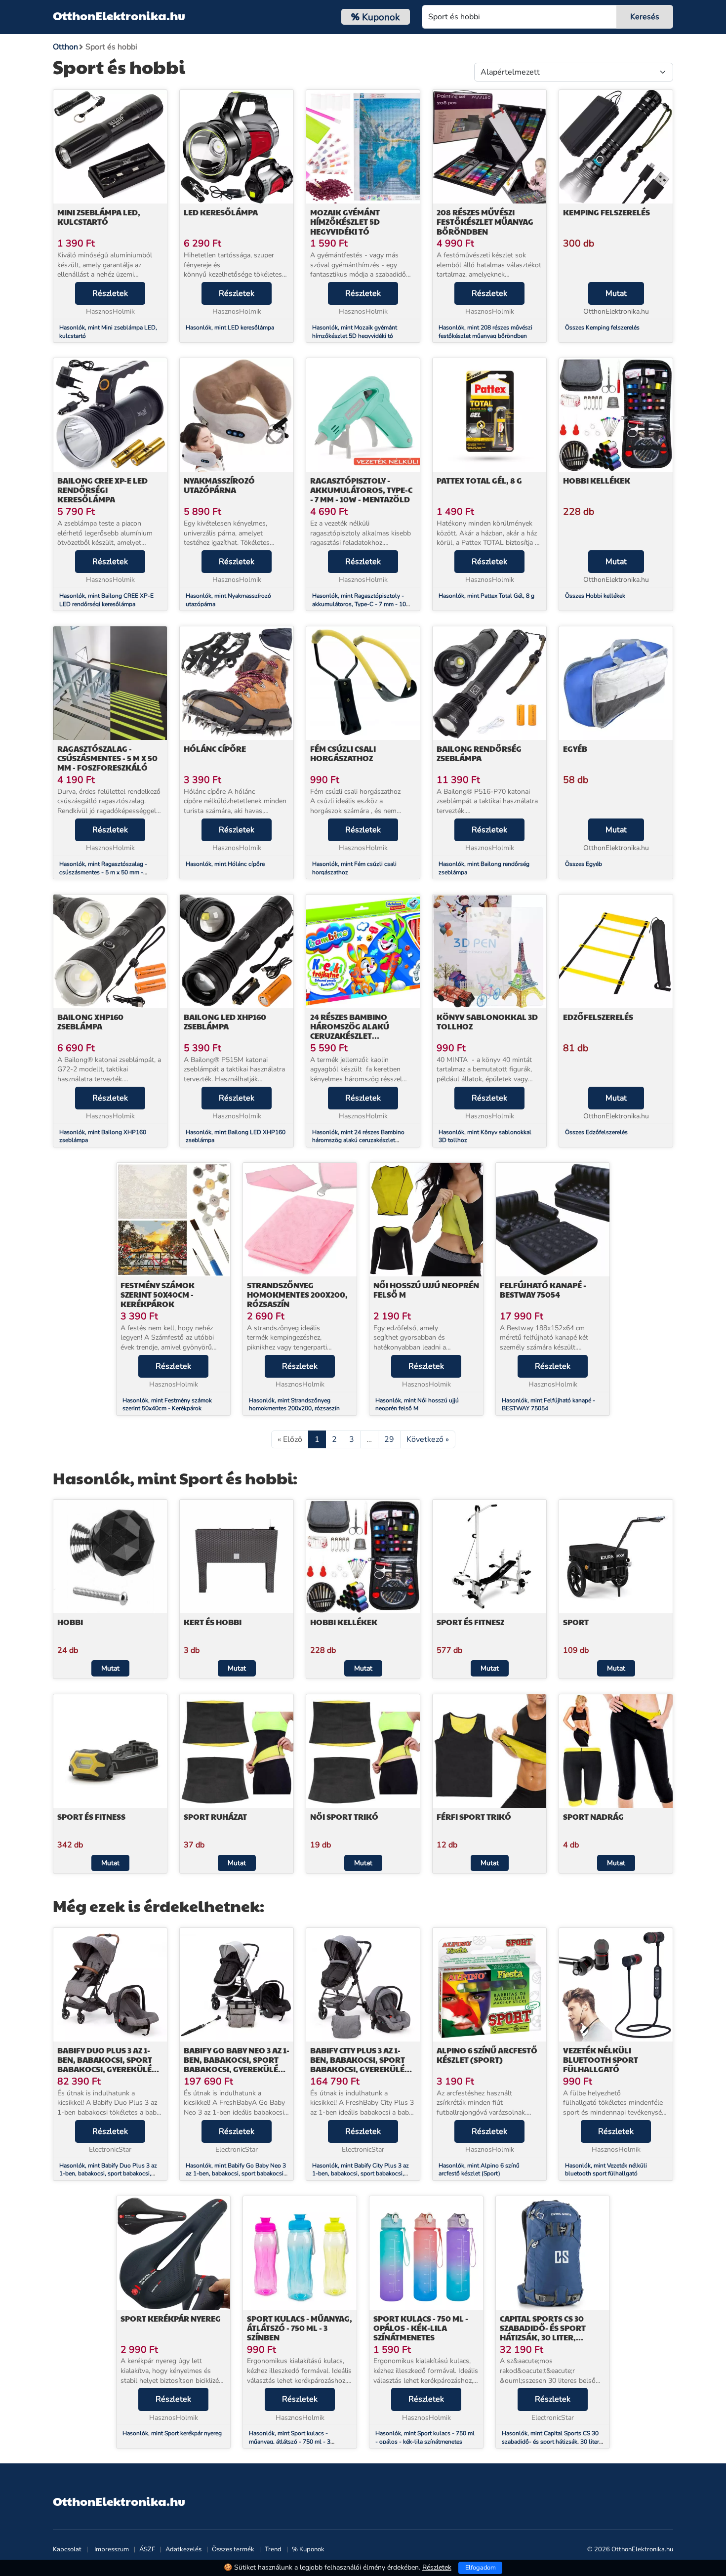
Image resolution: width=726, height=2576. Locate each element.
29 (389, 1439)
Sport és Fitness (91, 1817)
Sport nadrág (593, 1817)
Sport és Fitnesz (470, 1622)
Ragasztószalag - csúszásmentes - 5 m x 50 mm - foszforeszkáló (107, 758)
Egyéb (575, 749)
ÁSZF (147, 2549)
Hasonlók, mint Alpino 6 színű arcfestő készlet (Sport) (479, 2170)
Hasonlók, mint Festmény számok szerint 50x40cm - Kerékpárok (167, 1405)
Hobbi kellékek (597, 480)
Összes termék (233, 2549)
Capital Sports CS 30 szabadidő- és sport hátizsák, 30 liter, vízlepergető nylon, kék (552, 2333)
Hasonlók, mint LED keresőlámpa (230, 327)
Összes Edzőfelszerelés (596, 1132)
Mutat (616, 293)
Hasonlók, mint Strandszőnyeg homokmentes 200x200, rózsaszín (294, 1405)
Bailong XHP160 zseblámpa (90, 1022)
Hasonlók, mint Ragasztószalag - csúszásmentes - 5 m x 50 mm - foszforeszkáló (103, 872)
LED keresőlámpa (221, 212)
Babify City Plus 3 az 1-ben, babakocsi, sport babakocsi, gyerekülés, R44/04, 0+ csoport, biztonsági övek (361, 2069)
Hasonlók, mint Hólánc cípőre (225, 864)
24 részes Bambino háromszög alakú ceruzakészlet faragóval (350, 1031)
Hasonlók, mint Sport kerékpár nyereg (172, 2433)
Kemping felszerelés (606, 212)
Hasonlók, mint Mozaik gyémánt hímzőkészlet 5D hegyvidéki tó (355, 332)
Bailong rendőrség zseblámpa (479, 753)
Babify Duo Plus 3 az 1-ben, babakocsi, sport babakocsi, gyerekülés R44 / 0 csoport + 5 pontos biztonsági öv (107, 2069)
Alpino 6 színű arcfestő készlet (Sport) (487, 2055)
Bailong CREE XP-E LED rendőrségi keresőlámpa (102, 490)
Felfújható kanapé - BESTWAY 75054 (543, 1290)
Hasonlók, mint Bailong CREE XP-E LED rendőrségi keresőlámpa (106, 600)
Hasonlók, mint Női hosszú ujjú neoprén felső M (417, 1405)
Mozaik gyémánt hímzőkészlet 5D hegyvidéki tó (345, 222)
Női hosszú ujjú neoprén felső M (426, 1290)
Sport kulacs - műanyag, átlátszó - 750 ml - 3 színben (300, 2328)
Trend (273, 2549)
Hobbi (70, 1622)
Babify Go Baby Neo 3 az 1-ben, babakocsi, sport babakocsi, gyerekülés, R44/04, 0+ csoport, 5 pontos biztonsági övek (237, 2069)
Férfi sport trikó (474, 1817)
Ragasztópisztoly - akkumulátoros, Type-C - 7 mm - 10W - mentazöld (361, 490)
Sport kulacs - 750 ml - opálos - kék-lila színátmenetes (421, 2328)
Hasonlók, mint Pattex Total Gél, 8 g (486, 596)
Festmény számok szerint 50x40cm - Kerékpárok (158, 1294)
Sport (576, 1622)
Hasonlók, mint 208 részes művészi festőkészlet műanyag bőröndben (485, 332)
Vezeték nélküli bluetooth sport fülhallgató (601, 2060)
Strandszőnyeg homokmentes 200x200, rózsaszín (297, 1294)
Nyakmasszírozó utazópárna (219, 485)
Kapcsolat (67, 2549)
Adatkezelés (183, 2549)
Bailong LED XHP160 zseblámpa (225, 1022)
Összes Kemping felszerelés (602, 327)
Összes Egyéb (584, 864)
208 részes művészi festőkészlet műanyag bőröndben (485, 222)
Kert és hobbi (213, 1622)
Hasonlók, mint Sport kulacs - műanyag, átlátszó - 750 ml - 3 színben (290, 2442)
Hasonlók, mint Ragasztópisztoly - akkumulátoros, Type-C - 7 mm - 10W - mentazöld (362, 604)
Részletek (110, 293)
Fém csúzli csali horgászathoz (343, 753)
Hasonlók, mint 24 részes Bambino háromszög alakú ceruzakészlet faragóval (358, 1141)
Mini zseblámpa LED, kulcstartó (99, 217)
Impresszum (112, 2549)
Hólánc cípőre (215, 749)
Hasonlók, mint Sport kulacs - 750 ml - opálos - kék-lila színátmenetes (425, 2437)
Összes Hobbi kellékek (595, 596)
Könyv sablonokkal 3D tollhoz (487, 1022)
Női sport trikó (344, 1817)
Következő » (428, 1439)
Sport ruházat (215, 1817)
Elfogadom (481, 2568)
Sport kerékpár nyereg (171, 2318)
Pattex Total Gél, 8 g (479, 480)
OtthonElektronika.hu (119, 15)
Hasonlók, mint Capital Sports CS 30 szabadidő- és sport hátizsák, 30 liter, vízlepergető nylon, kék (551, 2442)
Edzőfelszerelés (598, 1017)
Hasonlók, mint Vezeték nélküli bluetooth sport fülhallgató (606, 2170)
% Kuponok (308, 2549)
